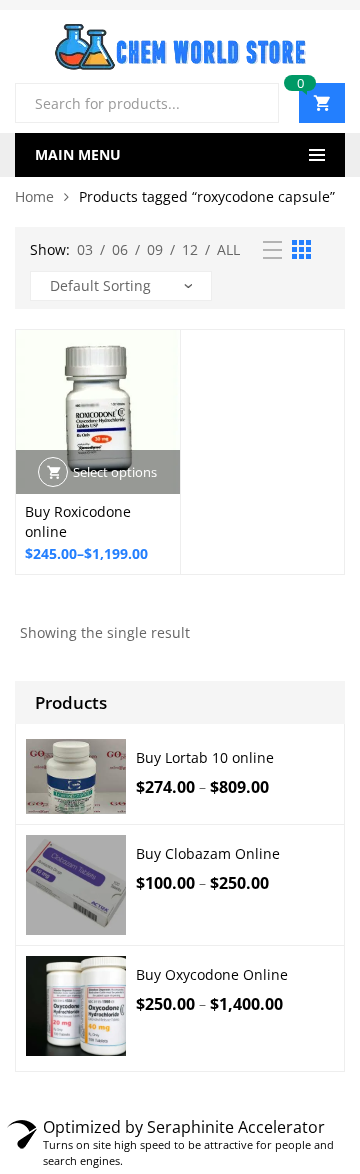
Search (256, 103)
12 (190, 249)
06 (120, 249)
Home (34, 196)
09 (155, 249)
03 (85, 249)
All (228, 249)
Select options (115, 472)
